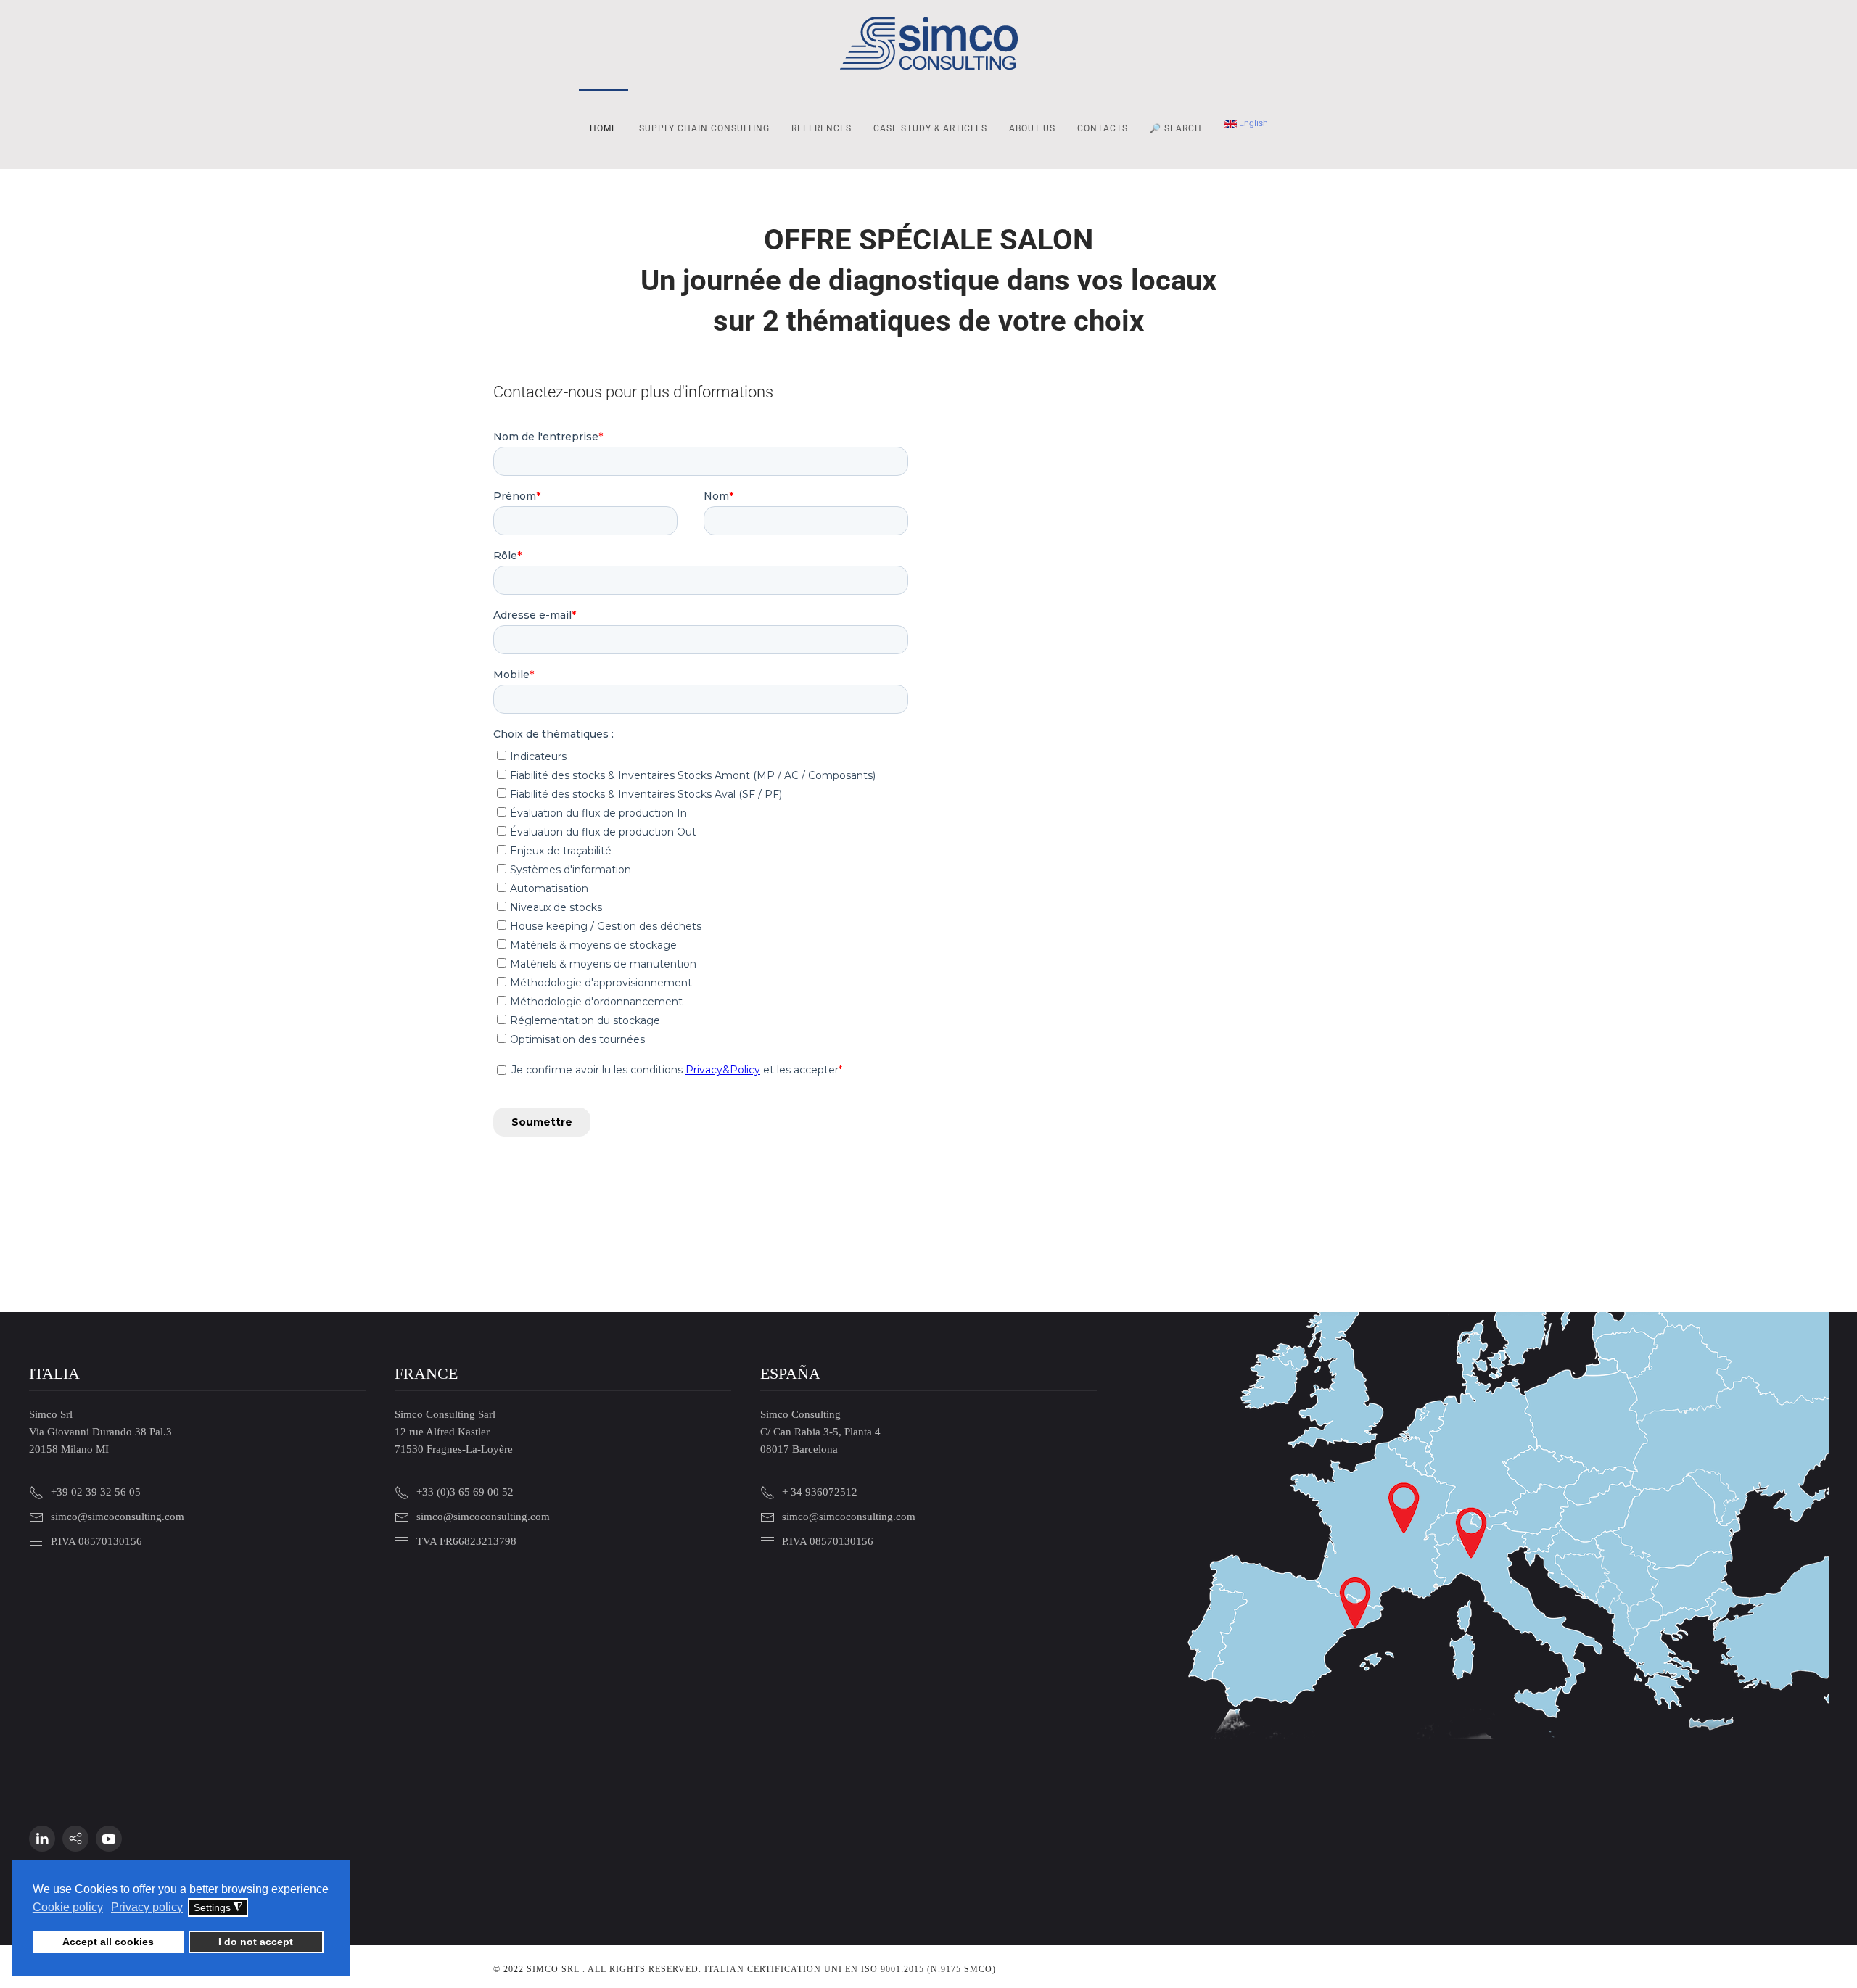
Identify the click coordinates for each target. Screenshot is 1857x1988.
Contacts (1103, 128)
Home (604, 128)
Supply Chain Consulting (704, 128)
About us (1032, 128)
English (1252, 123)
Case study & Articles (930, 128)
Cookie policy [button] (68, 1907)
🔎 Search (1176, 128)
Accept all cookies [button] (108, 1942)
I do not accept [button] (256, 1942)
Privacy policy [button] (147, 1907)
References (822, 128)
